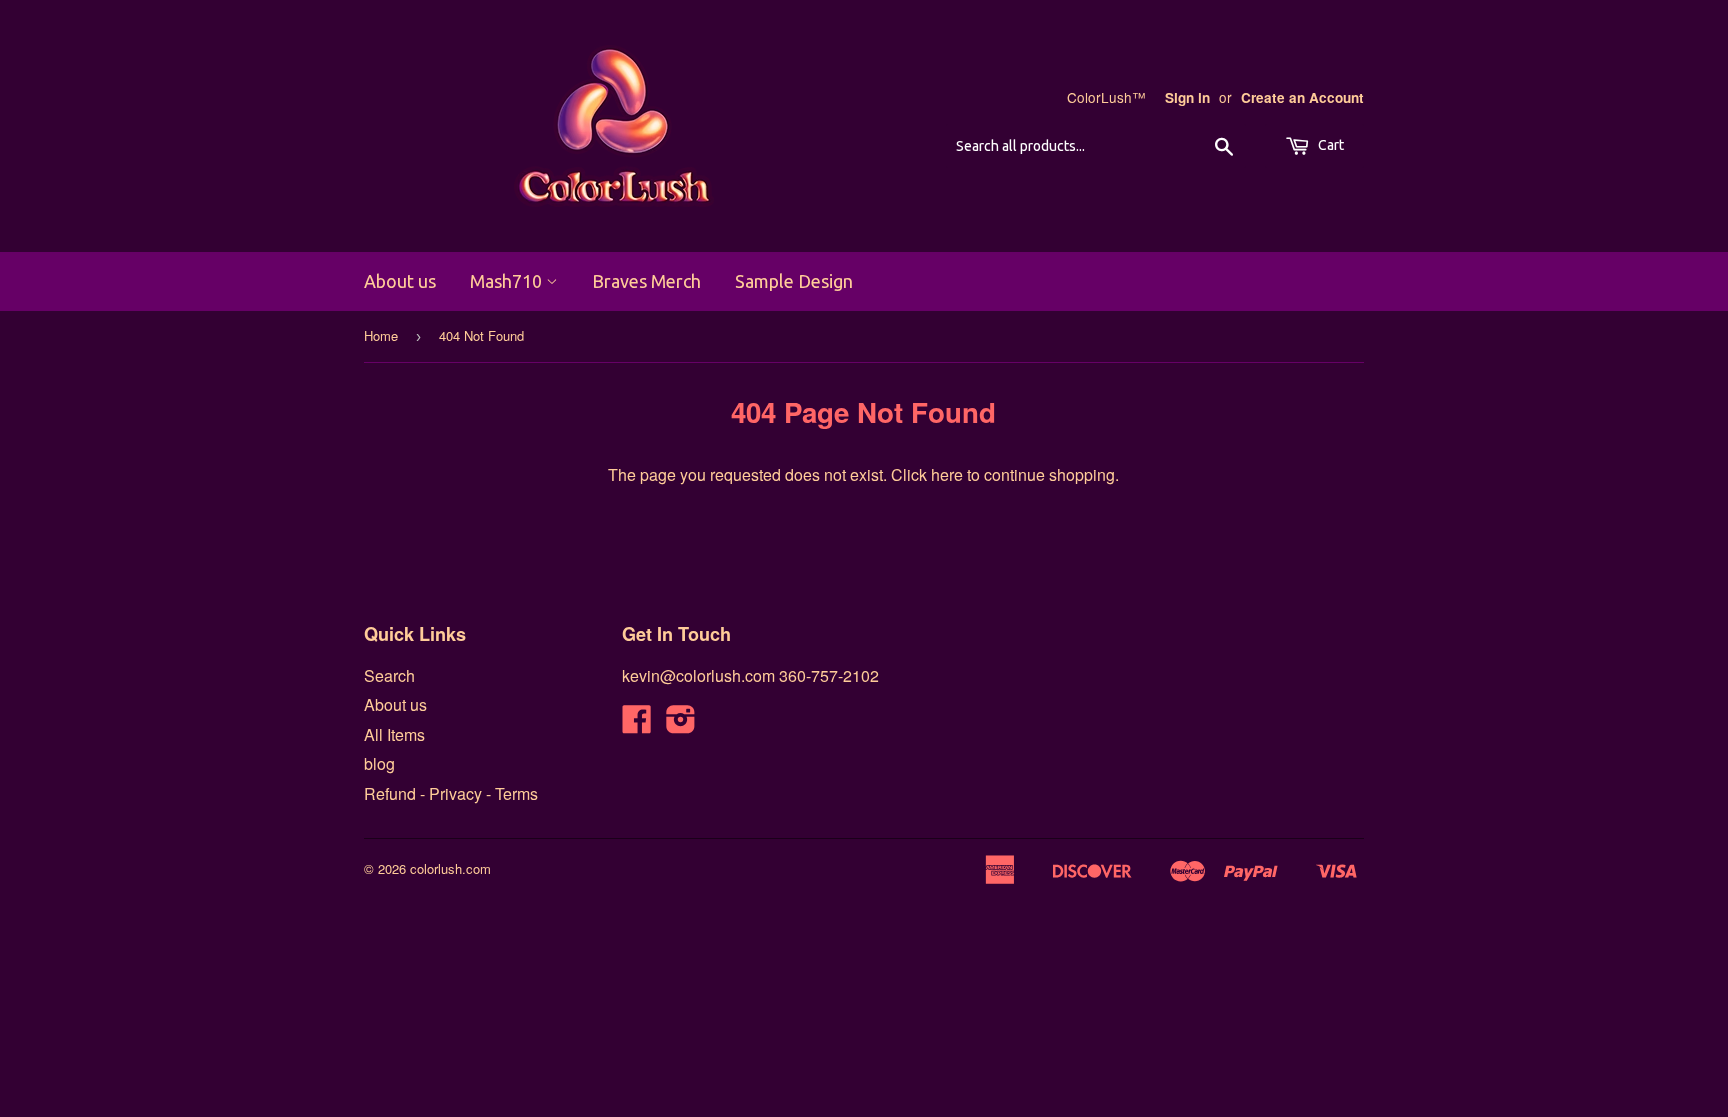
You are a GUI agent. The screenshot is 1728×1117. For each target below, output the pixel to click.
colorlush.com (450, 868)
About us (400, 281)
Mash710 (508, 281)
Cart (1329, 145)
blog (379, 763)
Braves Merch (646, 281)
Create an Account (1302, 97)
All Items (394, 734)
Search (389, 675)
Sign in (1187, 97)
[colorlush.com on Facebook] (637, 724)
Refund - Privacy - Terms (451, 793)
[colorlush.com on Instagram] (681, 724)
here (947, 474)
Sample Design (794, 281)
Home (381, 335)
